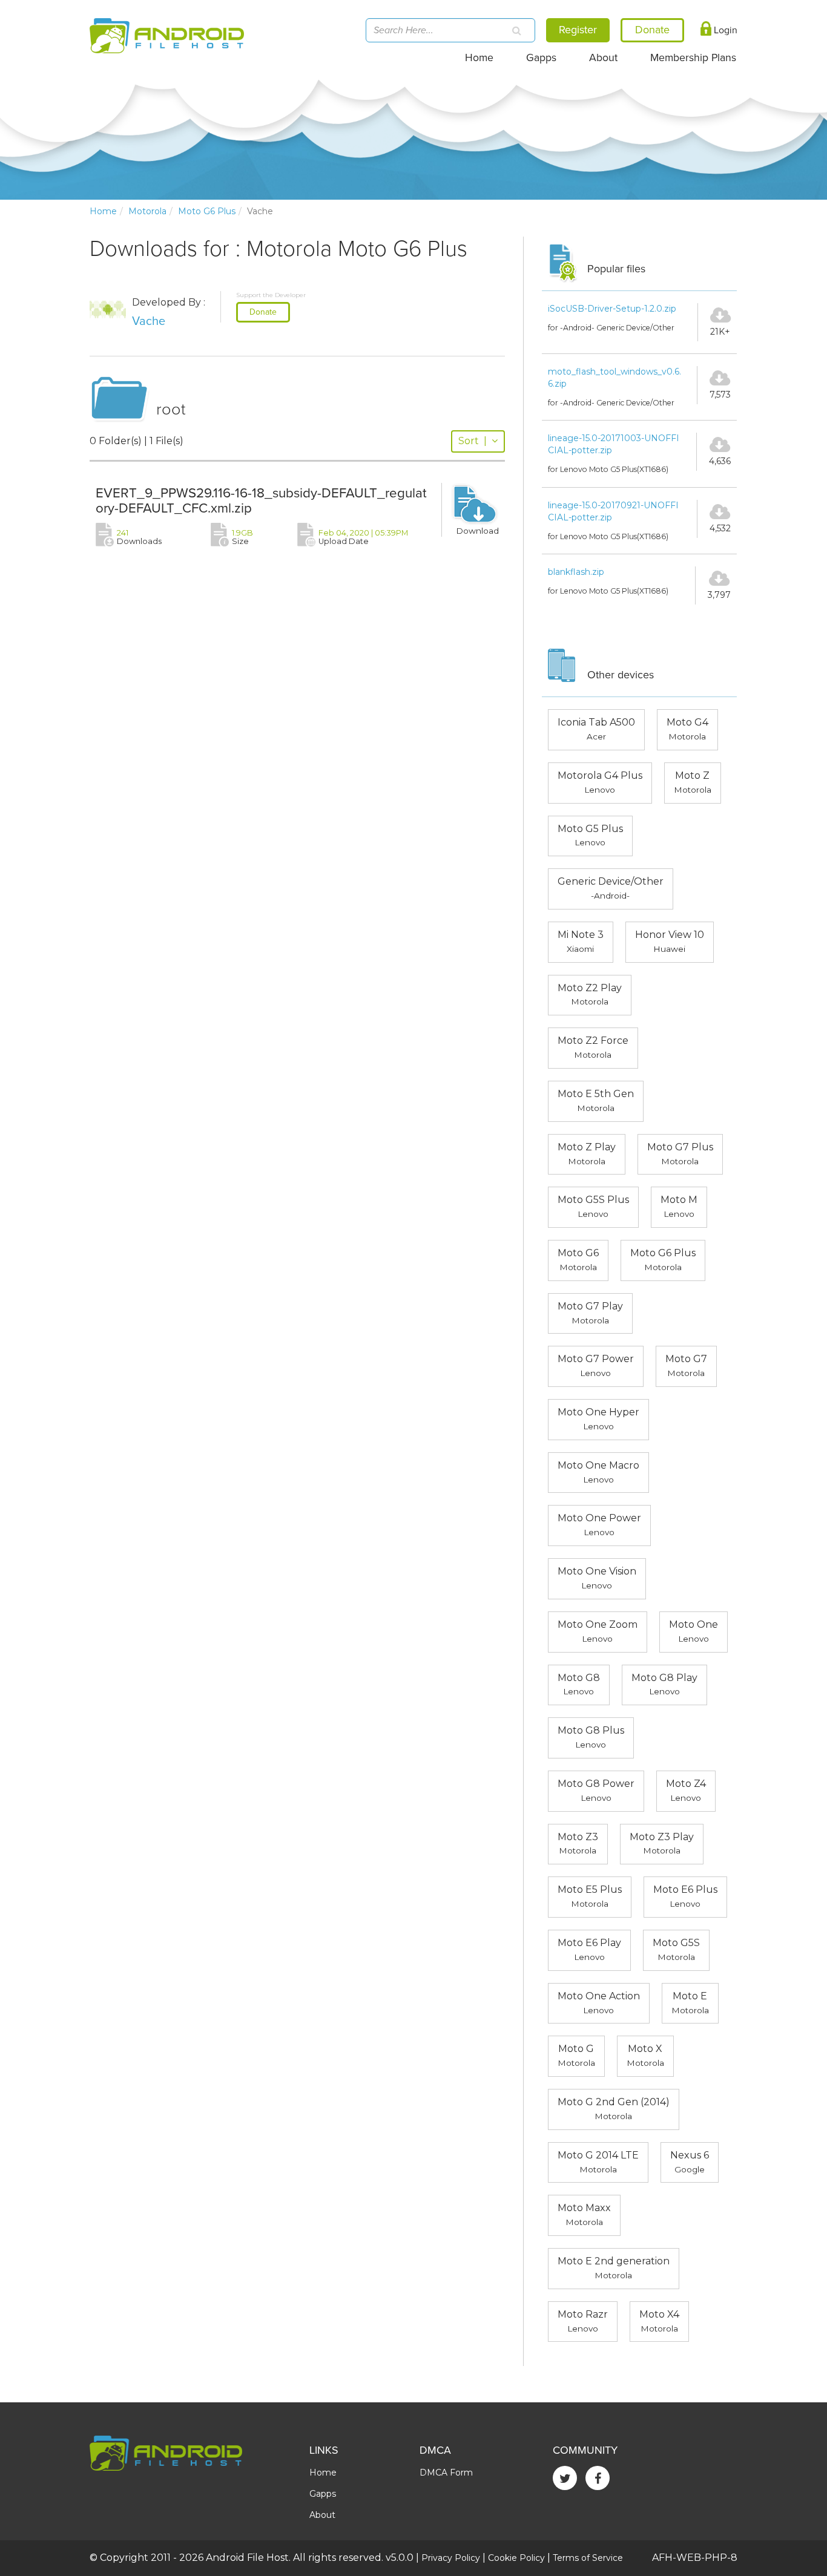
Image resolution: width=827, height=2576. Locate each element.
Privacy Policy (451, 2558)
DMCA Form (446, 2473)
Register (578, 30)
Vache (149, 321)
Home (479, 58)
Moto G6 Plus (207, 211)
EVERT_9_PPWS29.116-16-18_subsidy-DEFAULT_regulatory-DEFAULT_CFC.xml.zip (261, 500)
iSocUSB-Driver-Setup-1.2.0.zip (612, 309)
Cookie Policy (516, 2558)
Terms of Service (588, 2558)
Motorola (147, 211)
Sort (473, 441)
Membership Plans (693, 58)
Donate (263, 312)
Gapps (541, 58)
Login (724, 30)
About (603, 58)
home (103, 211)
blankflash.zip (576, 572)
